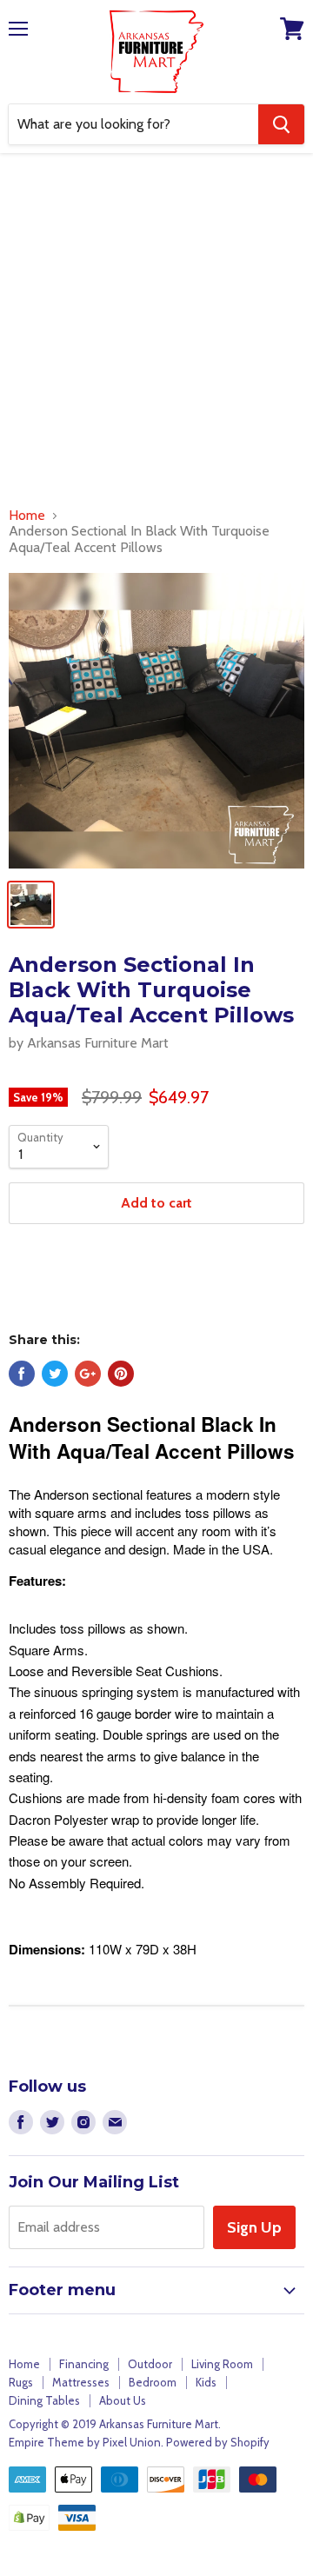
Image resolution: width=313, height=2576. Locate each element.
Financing (84, 2364)
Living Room (222, 2364)
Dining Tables (44, 2400)
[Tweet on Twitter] (55, 1374)
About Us (123, 2400)
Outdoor (150, 2364)
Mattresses (81, 2382)
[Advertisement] (156, 334)
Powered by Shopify (218, 2442)
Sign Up (254, 2227)
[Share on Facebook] (22, 1374)
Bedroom (153, 2382)
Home (27, 516)
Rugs (21, 2382)
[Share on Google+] (88, 1374)
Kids (206, 2382)
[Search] (281, 124)
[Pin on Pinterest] (121, 1374)
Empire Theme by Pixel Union (85, 2442)
